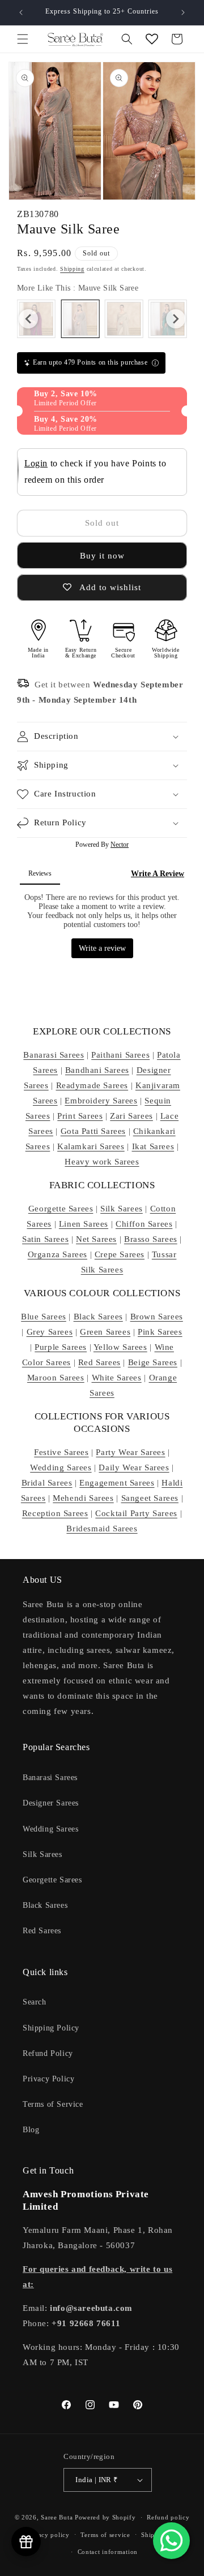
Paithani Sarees (120, 1055)
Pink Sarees (160, 1332)
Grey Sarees (50, 1332)
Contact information (108, 2552)
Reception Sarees (55, 1513)
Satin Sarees (45, 1239)
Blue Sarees (44, 1317)
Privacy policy (48, 2535)
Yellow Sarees (120, 1347)
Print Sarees (80, 1116)
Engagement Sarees (117, 1483)
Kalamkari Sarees (91, 1146)
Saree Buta (57, 2517)
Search (35, 2002)
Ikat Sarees (153, 1146)
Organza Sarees (58, 1254)
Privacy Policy (48, 2079)
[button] (23, 39)
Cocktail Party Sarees (136, 1513)
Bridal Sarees (47, 1483)
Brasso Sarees (151, 1239)
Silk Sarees (122, 1209)
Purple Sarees (61, 1347)
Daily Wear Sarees (134, 1467)
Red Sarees (99, 1362)
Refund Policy (48, 2053)
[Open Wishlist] (152, 39)
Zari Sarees (131, 1116)
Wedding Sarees (61, 1467)
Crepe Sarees (120, 1254)
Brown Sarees (157, 1317)
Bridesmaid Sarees (102, 1529)
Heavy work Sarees (102, 1162)
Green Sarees (105, 1332)
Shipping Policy (51, 2028)
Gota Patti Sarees (93, 1131)
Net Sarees (96, 1239)
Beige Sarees (153, 1362)
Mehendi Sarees (83, 1498)
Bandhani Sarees (97, 1070)
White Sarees (117, 1378)
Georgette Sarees (61, 1209)
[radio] (80, 319)
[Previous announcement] (21, 12)
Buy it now (102, 556)
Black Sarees (98, 1317)
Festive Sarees (61, 1452)
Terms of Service (53, 2104)
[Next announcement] (183, 12)
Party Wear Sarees (130, 1452)
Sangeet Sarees (150, 1498)
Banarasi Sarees (54, 1055)
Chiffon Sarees (144, 1224)
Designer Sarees (51, 1803)
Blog (31, 2130)
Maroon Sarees (56, 1378)
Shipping (72, 269)
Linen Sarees (84, 1224)
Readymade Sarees (92, 1085)
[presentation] (28, 319)
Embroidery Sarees (101, 1101)
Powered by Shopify (105, 2517)
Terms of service (105, 2535)
